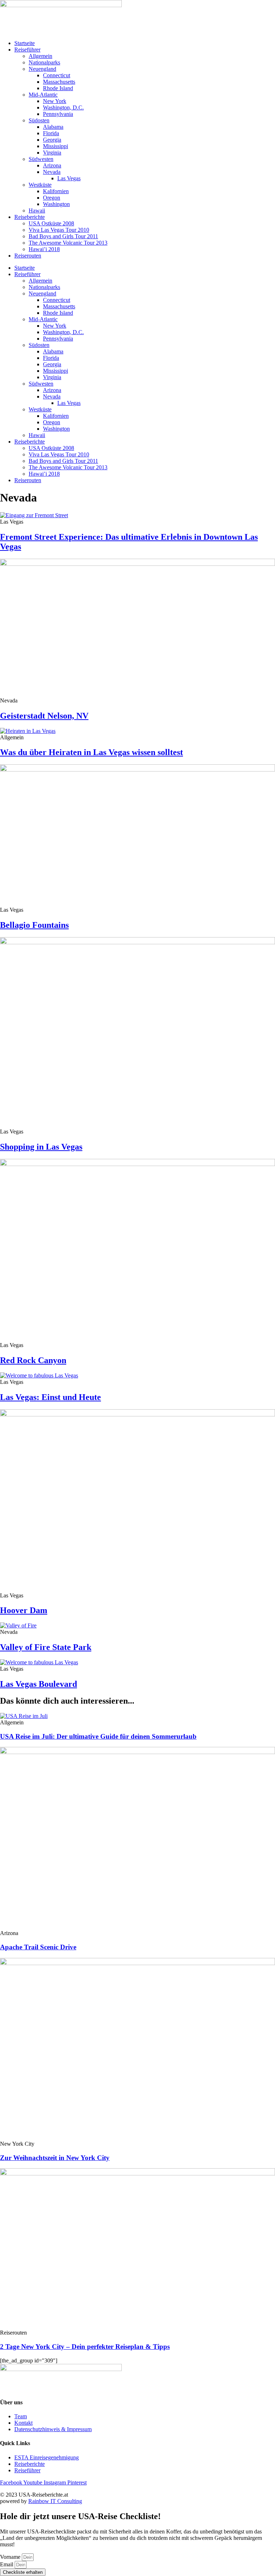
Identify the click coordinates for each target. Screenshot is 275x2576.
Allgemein (40, 56)
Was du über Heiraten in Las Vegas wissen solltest (91, 752)
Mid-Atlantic (43, 95)
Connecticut (57, 75)
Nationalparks (44, 62)
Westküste (40, 185)
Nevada (52, 172)
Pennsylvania (58, 114)
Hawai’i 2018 (44, 249)
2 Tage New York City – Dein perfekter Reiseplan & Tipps (85, 2347)
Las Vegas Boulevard (38, 1684)
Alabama (53, 127)
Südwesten (41, 159)
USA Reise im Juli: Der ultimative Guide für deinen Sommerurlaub (98, 1736)
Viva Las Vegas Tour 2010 (59, 230)
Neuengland (42, 69)
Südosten (39, 120)
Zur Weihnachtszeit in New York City (55, 2158)
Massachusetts (59, 82)
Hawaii (37, 210)
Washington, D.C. (63, 107)
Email (7, 2564)
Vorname (11, 2557)
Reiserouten (28, 256)
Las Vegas (69, 178)
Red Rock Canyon (33, 1360)
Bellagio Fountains (34, 925)
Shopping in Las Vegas (41, 1147)
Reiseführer (27, 50)
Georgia (52, 140)
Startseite (25, 43)
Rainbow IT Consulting (55, 2501)
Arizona (52, 165)
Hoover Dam (24, 1610)
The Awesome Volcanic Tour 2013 (68, 243)
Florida (51, 133)
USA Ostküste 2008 (51, 223)
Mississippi (56, 146)
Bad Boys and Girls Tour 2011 (63, 236)
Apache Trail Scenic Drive (38, 1947)
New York (55, 101)
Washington (56, 204)
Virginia (52, 153)
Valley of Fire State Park (46, 1647)
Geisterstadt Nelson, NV (44, 716)
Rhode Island (58, 88)
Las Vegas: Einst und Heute (50, 1397)
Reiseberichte (30, 217)
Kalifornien (56, 191)
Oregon (52, 198)
